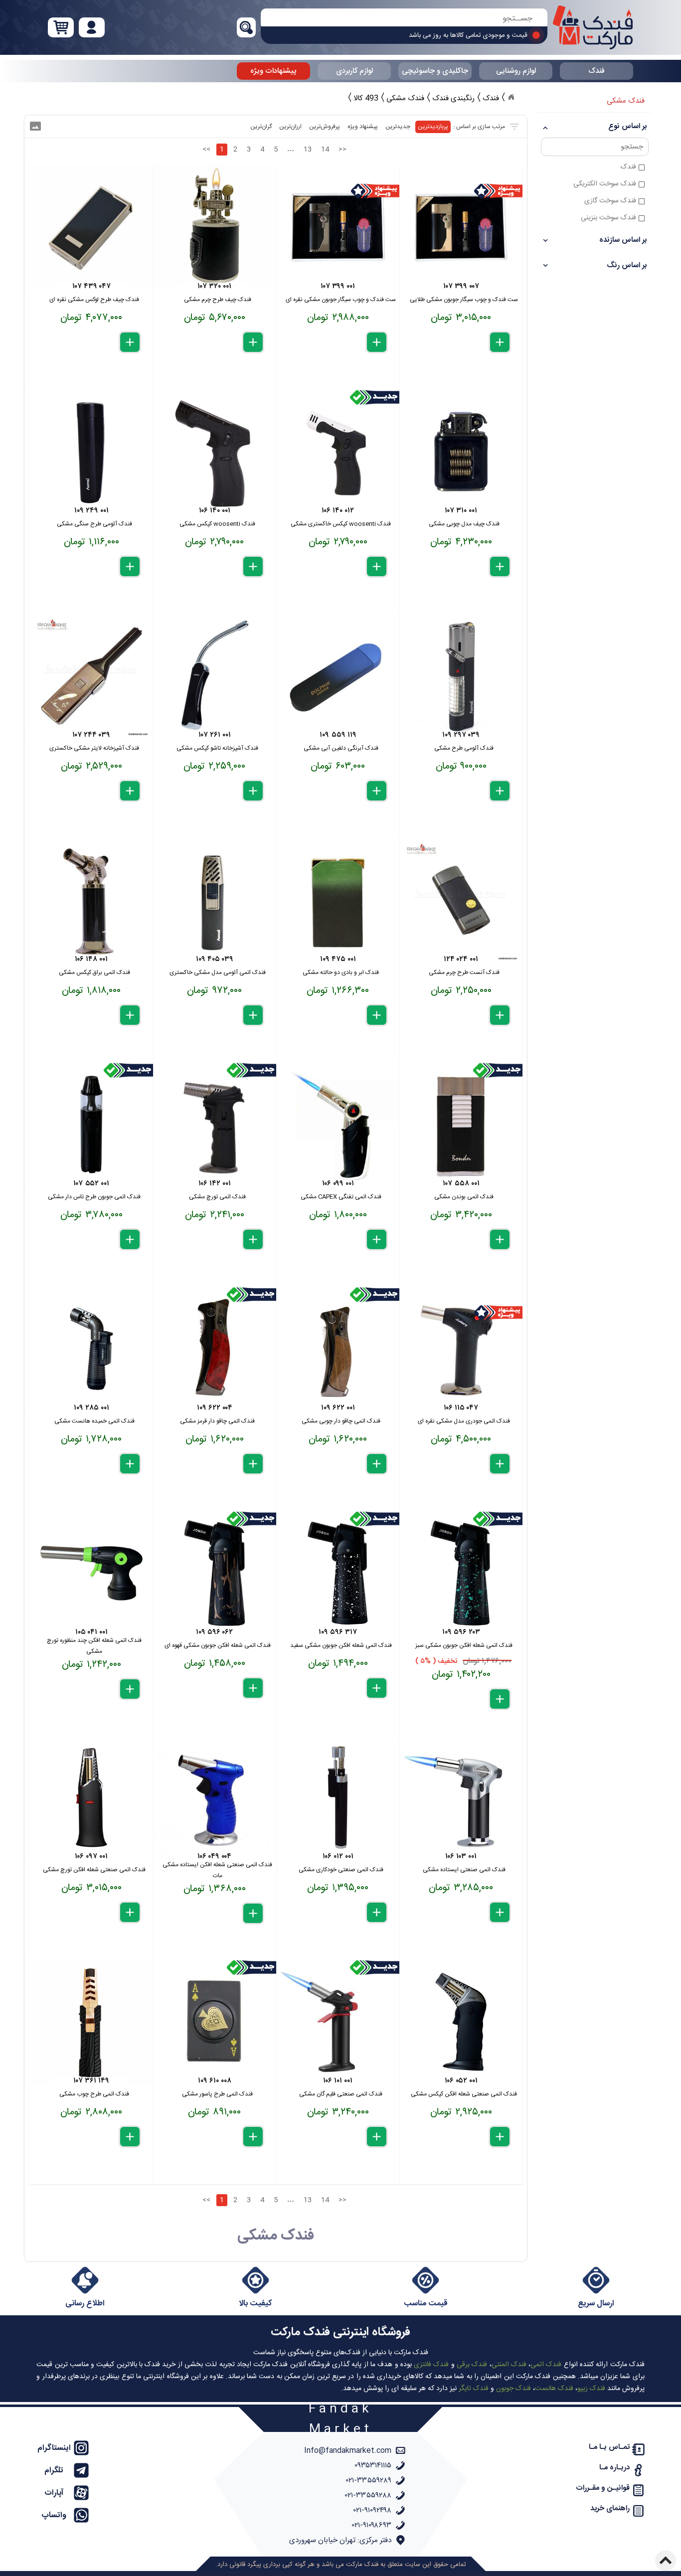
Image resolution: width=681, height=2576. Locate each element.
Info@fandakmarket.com (348, 2451)
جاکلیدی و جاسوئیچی (435, 71)
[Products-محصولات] (511, 97)
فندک (596, 71)
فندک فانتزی (431, 2365)
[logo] (593, 27)
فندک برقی (472, 2365)
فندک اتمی (546, 2365)
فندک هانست (554, 2389)
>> (342, 150)
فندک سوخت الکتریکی (605, 184)
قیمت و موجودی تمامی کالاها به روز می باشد (468, 35)
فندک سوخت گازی (610, 201)
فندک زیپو (591, 2389)
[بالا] (666, 2561)
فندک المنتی (509, 2365)
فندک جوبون (513, 2389)
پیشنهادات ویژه (273, 71)
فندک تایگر (474, 2389)
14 (325, 150)
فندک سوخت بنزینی (608, 218)
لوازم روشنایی (516, 71)
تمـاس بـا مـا (609, 2447)
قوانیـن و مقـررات (603, 2488)
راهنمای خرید (610, 2508)
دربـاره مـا (614, 2468)
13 (308, 150)
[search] (404, 19)
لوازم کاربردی (354, 71)
